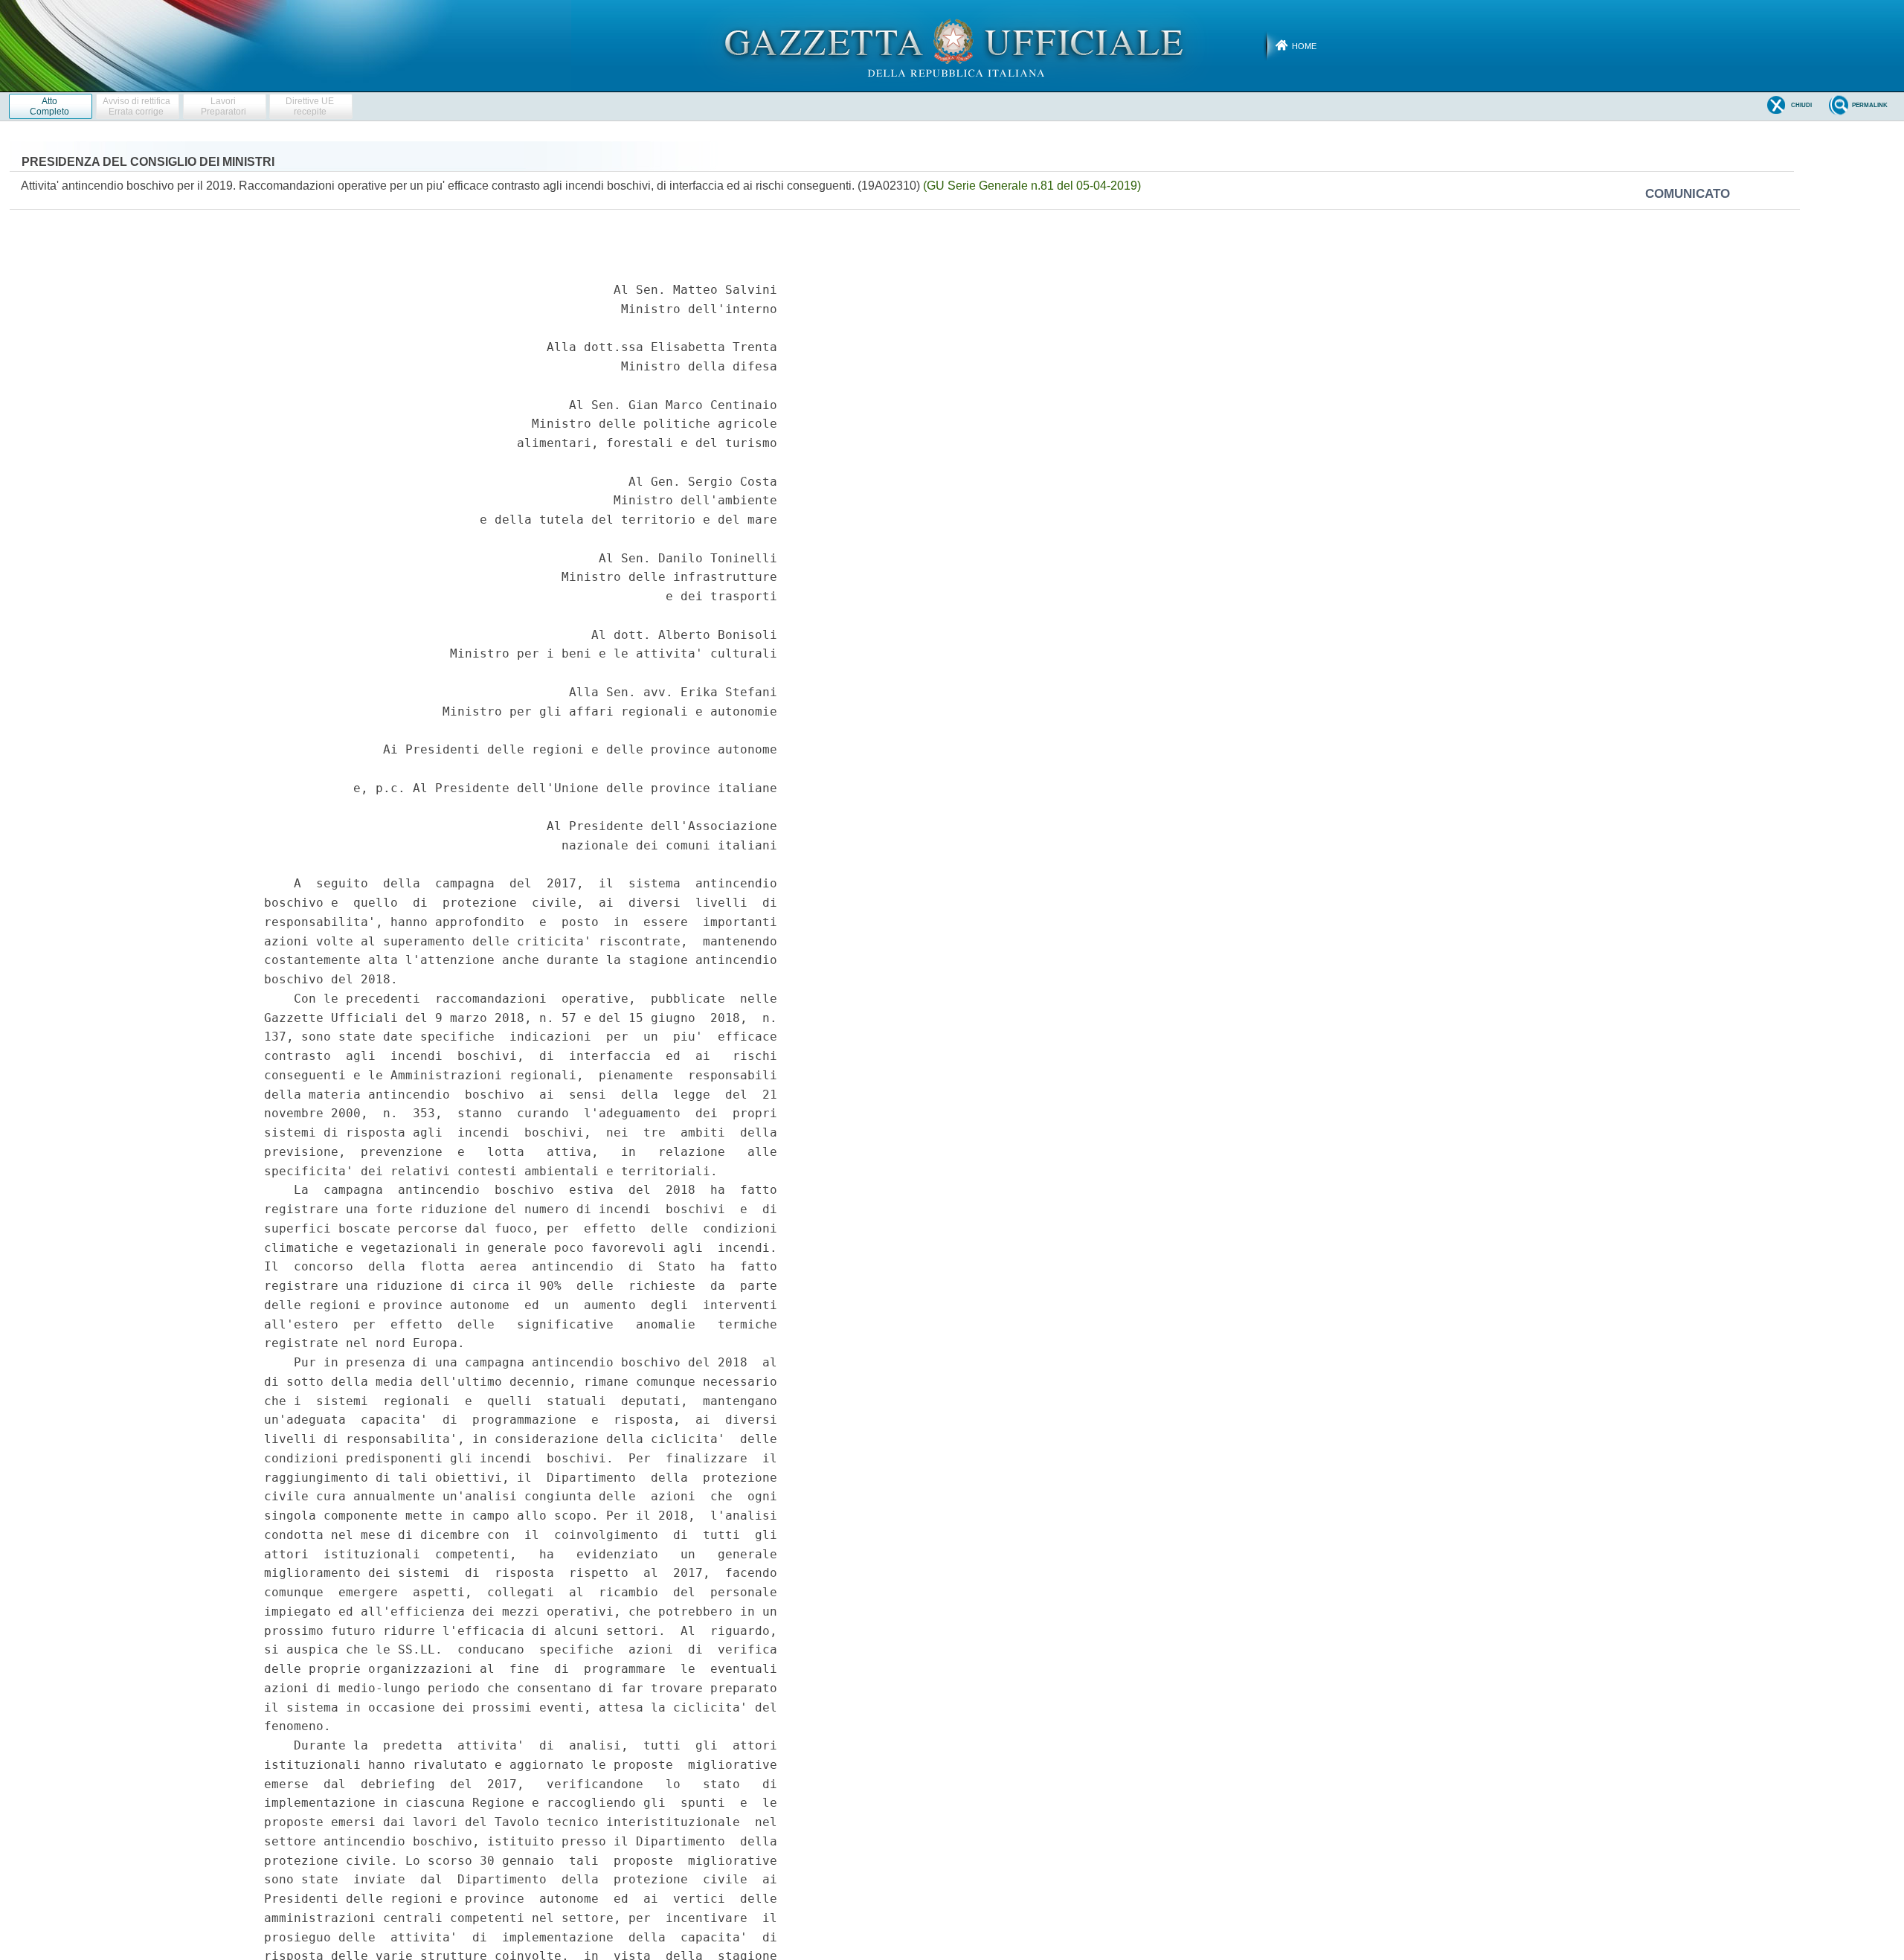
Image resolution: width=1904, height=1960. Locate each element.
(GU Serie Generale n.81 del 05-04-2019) (1032, 186)
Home (1304, 46)
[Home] (952, 45)
